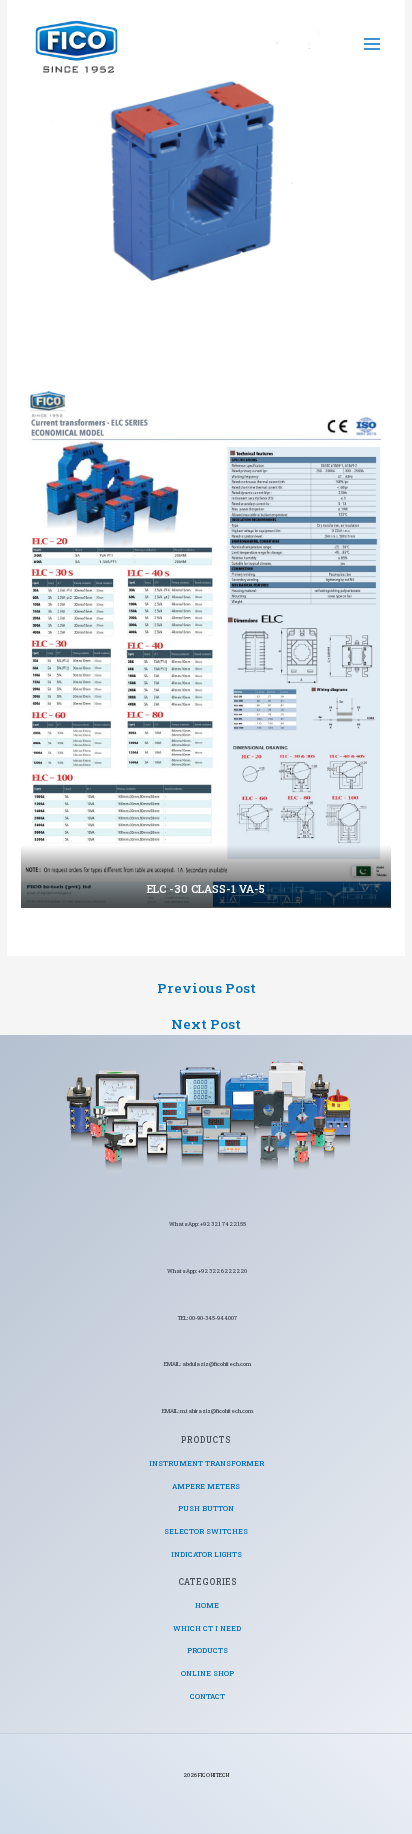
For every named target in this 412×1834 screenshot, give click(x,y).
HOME (207, 1605)
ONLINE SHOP (207, 1673)
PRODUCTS (207, 1650)
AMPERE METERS (206, 1486)
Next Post (206, 1025)
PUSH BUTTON (206, 1508)
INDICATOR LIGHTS (206, 1554)
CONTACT (207, 1696)
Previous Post (206, 989)
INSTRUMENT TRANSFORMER (206, 1463)
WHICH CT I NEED (207, 1628)
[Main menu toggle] (372, 43)
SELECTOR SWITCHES (206, 1531)
